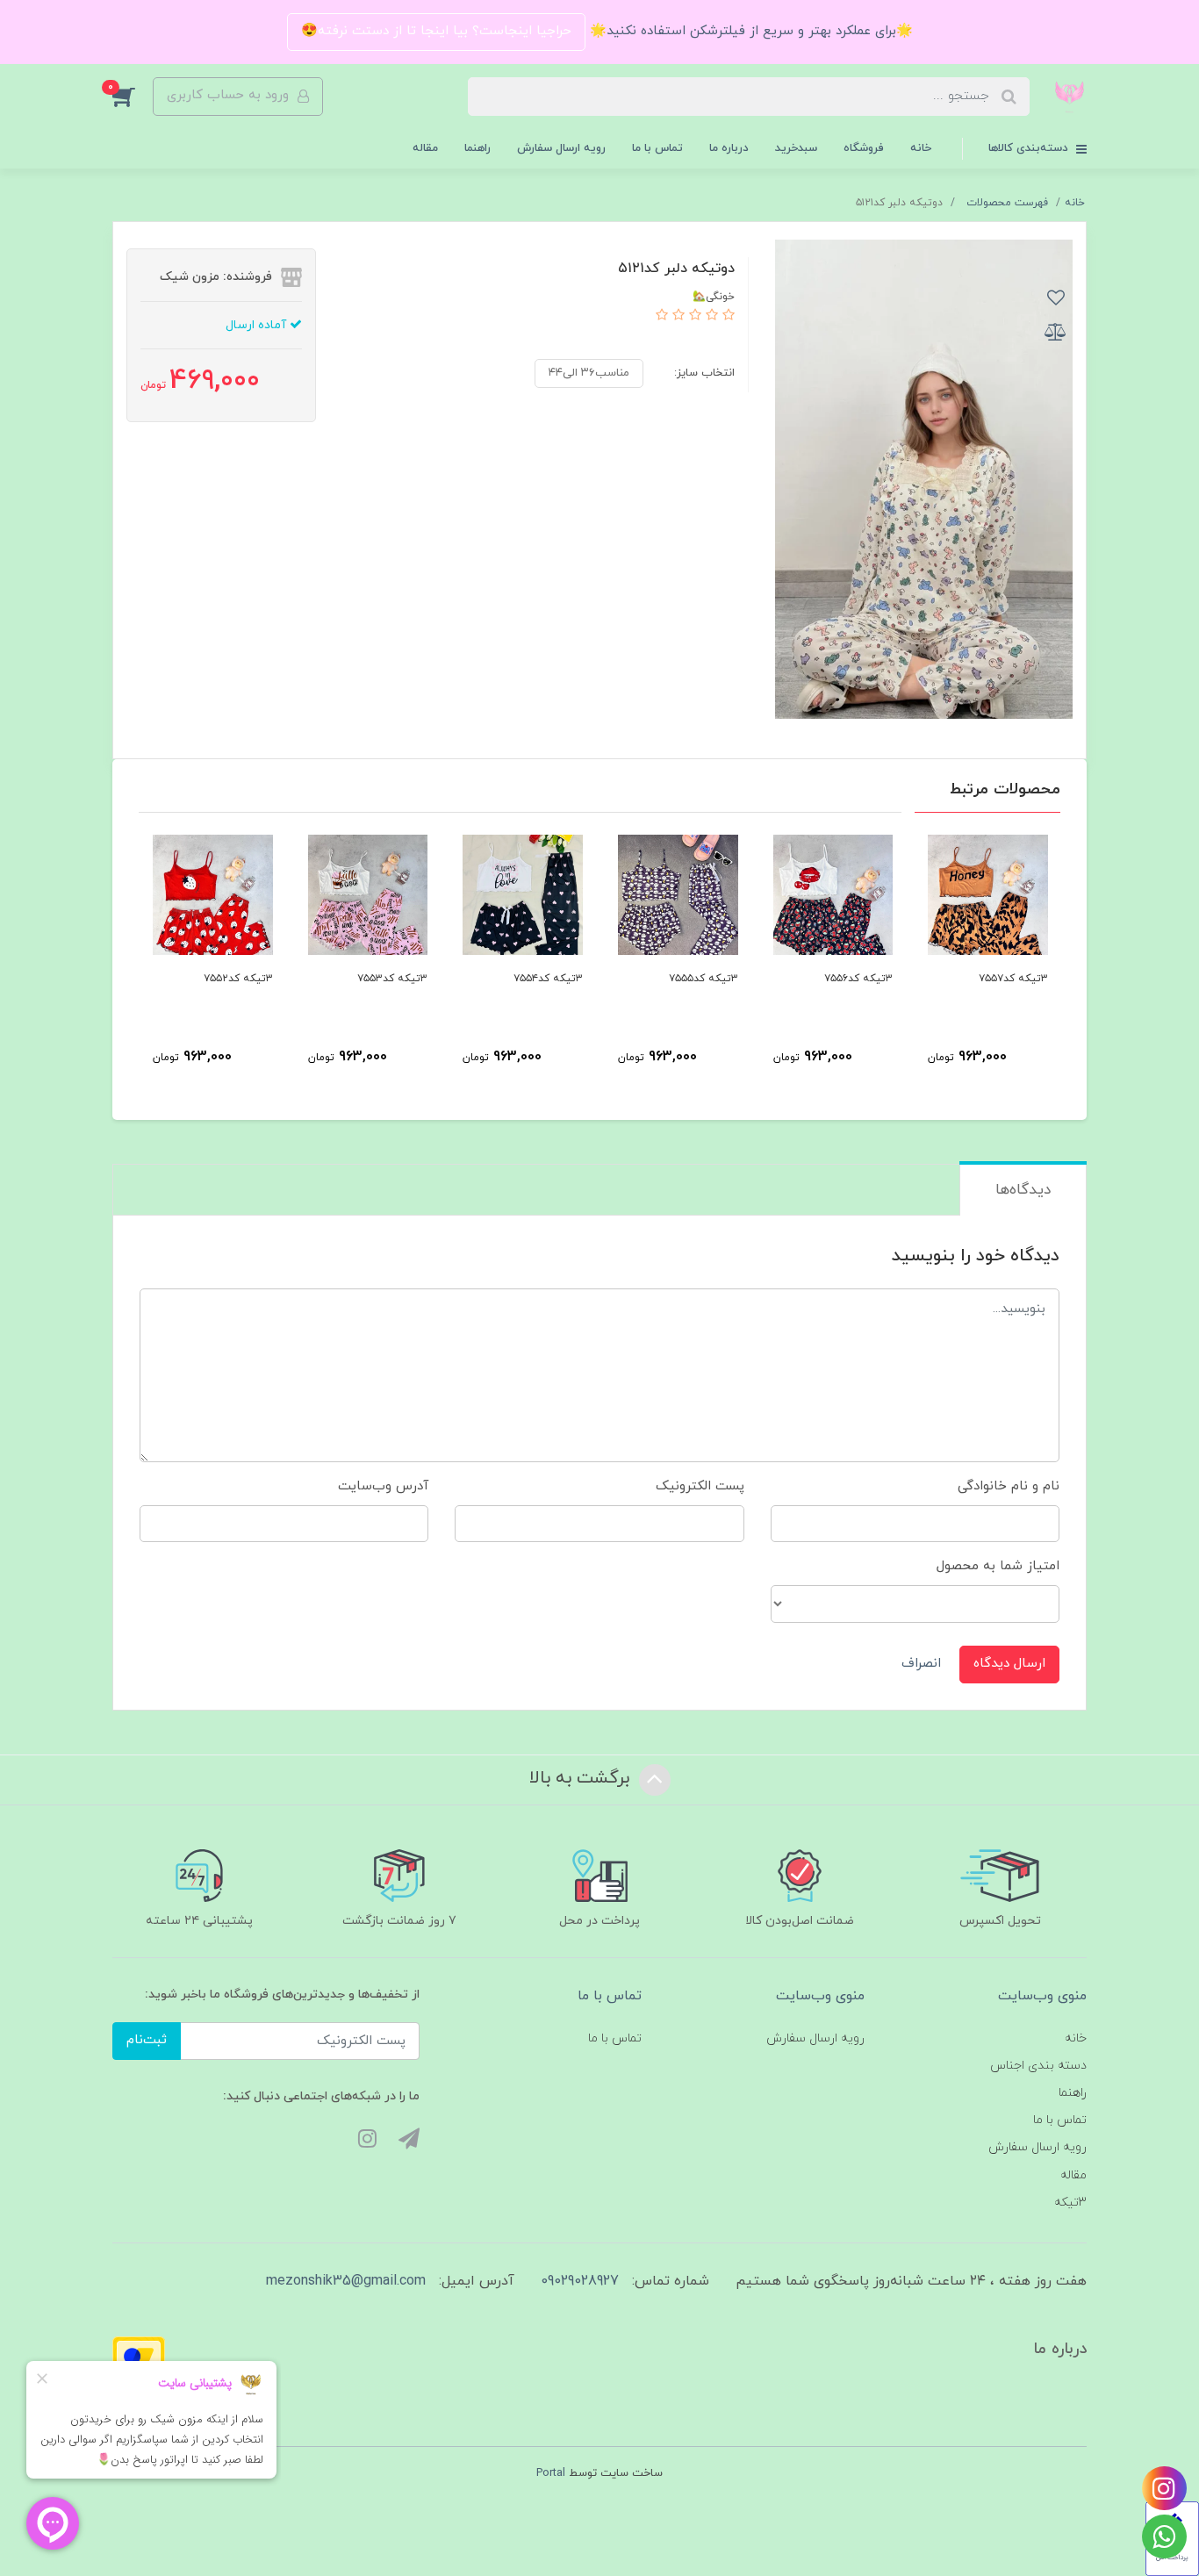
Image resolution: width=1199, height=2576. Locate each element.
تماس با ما (657, 148)
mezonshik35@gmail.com (346, 2281)
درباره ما (729, 148)
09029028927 (580, 2281)
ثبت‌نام (147, 2040)
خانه (921, 148)
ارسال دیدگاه (1009, 1664)
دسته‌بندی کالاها (1030, 148)
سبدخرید (796, 148)
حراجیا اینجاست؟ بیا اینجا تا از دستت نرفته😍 (436, 31)
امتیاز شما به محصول (998, 1566)
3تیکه (1070, 2203)
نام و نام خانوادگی (1009, 1486)
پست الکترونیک (700, 1486)
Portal (551, 2473)
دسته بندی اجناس (1038, 2066)
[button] (133, 97)
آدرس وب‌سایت (383, 1486)
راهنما (477, 148)
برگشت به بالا (582, 1778)
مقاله (425, 148)
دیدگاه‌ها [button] (1023, 1190)
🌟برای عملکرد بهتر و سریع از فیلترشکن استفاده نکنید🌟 (749, 31)
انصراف (921, 1664)
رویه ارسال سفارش (561, 148)
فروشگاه (864, 148)
